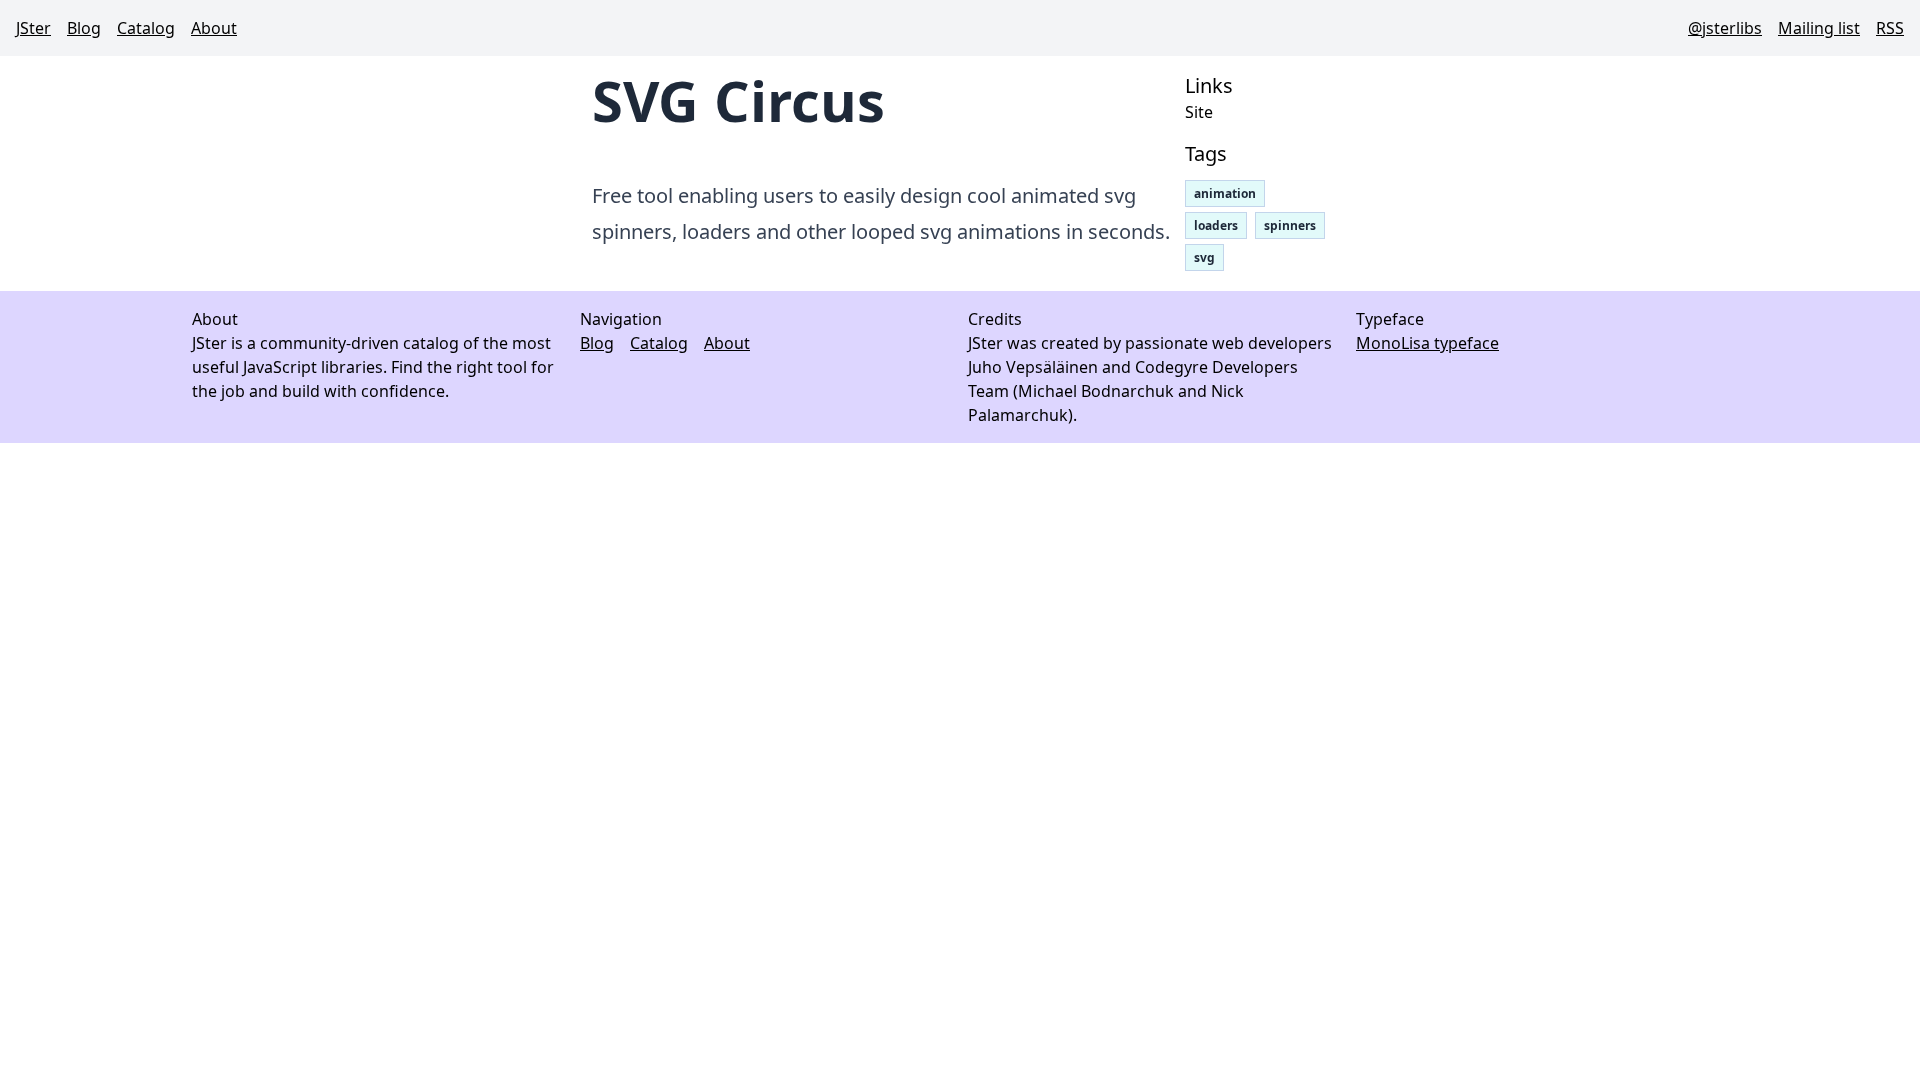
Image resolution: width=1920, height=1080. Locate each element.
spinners (1290, 225)
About (214, 28)
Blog (84, 28)
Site (1199, 112)
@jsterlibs (1725, 28)
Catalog (146, 28)
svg (1204, 257)
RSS (1890, 28)
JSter (33, 28)
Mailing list (1819, 28)
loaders (1216, 225)
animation (1225, 193)
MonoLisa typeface (1427, 343)
